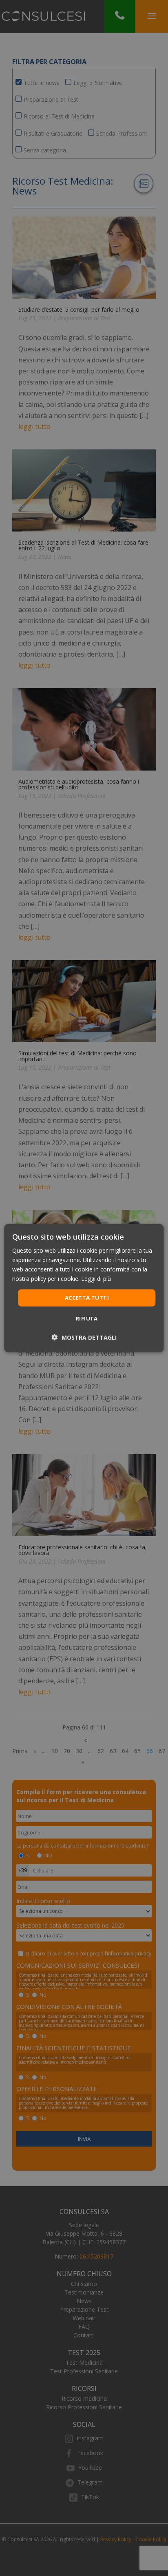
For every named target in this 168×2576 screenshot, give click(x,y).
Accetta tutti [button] (87, 1298)
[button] (84, 1337)
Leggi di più (96, 1279)
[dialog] (84, 1288)
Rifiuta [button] (87, 1318)
